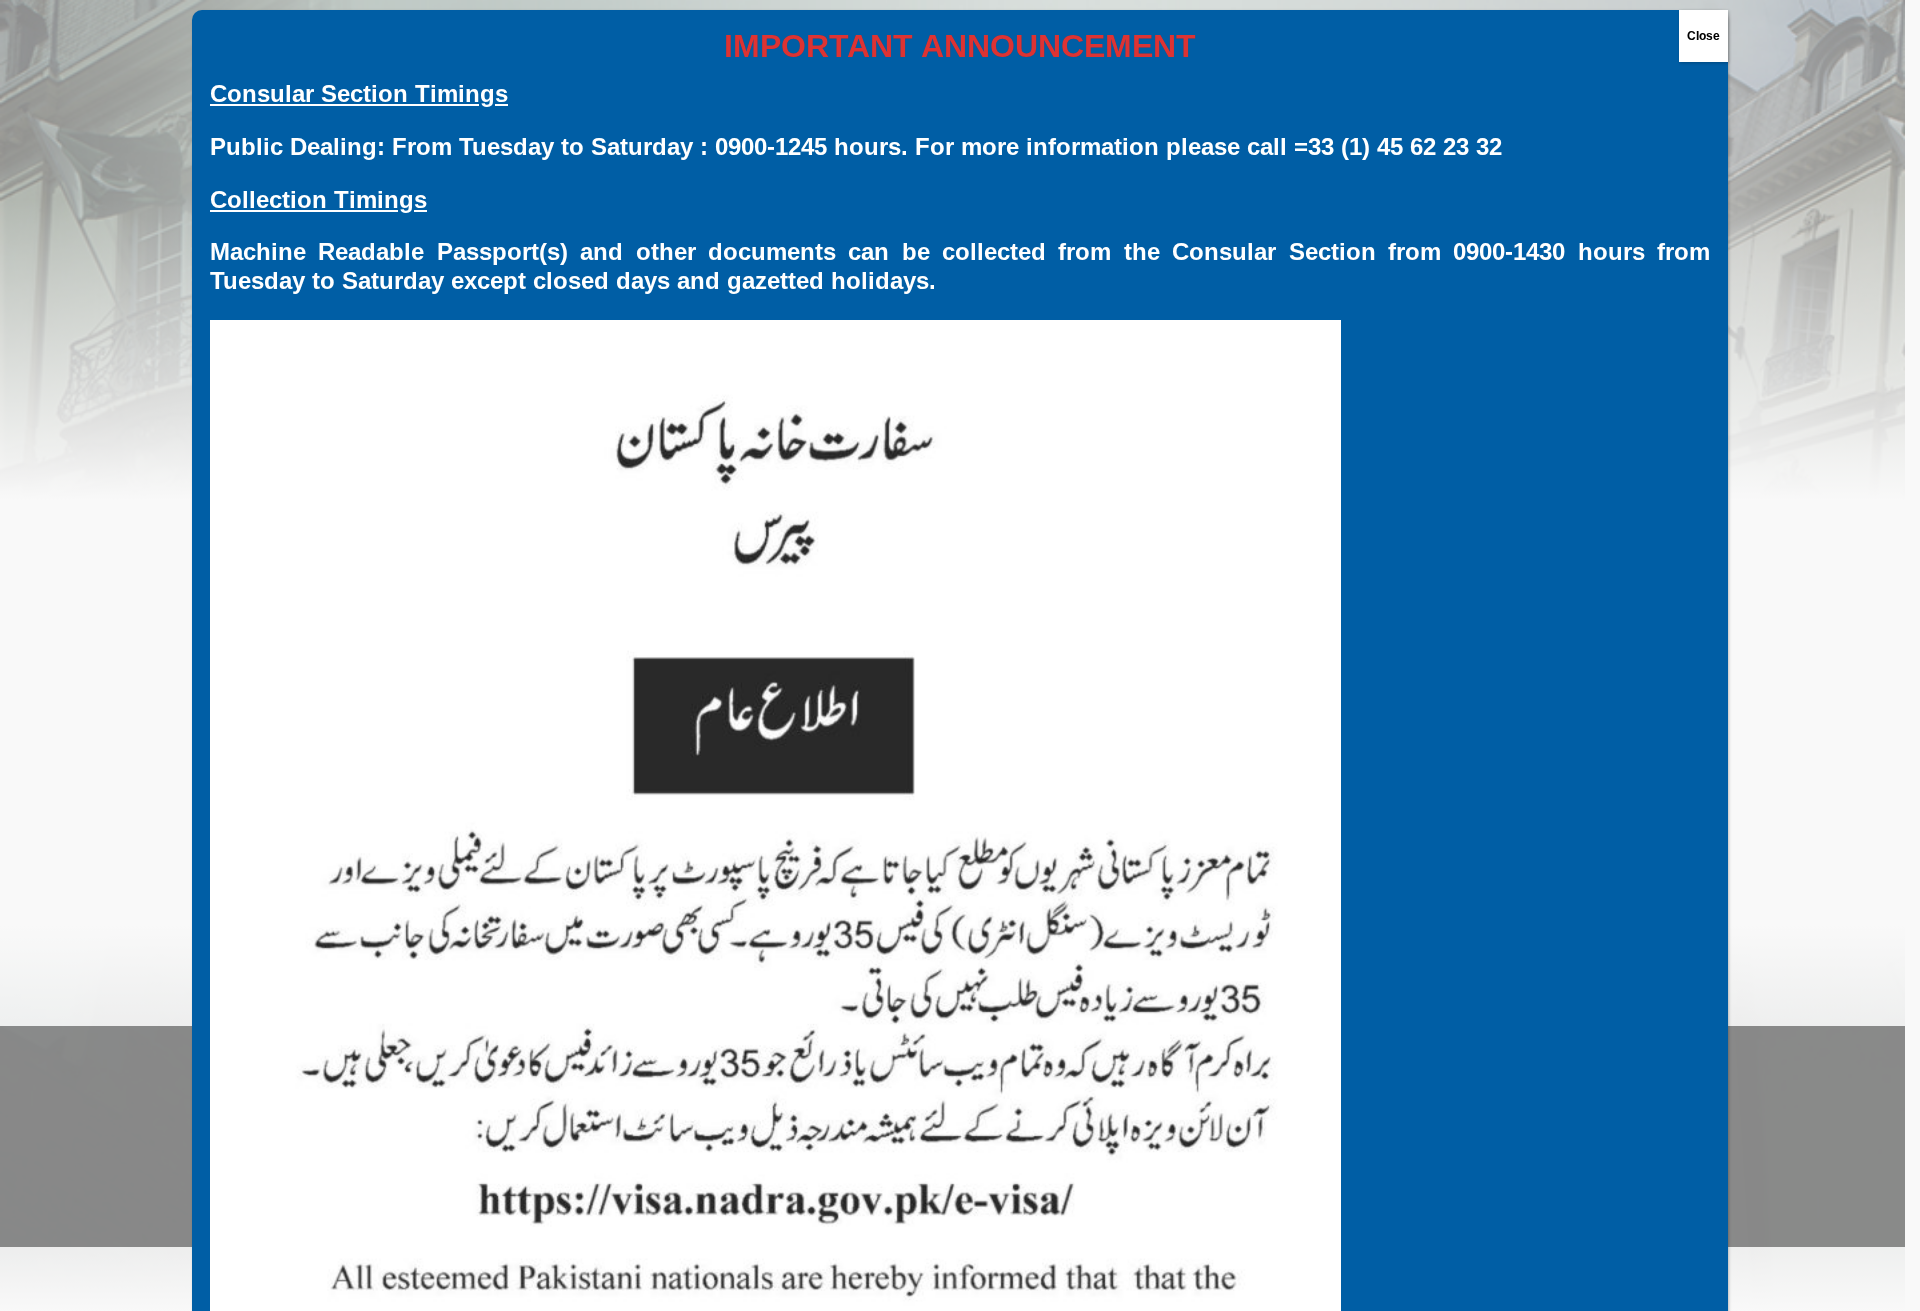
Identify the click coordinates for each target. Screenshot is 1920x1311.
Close (1703, 36)
